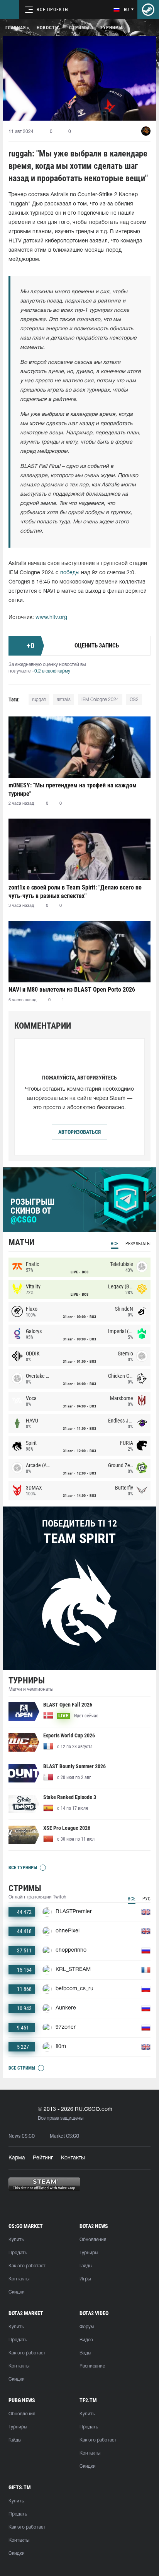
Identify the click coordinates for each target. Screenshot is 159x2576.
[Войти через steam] (148, 10)
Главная (16, 28)
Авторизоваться (79, 1132)
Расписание (92, 2366)
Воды (85, 2353)
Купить (16, 2240)
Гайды (86, 2266)
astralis (64, 700)
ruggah (39, 700)
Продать (18, 2253)
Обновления (93, 2240)
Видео (86, 2340)
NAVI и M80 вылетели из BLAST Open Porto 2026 (72, 990)
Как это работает (27, 2266)
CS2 (134, 700)
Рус (146, 1899)
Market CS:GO (64, 2136)
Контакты (73, 2158)
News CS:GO (22, 2136)
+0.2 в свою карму (51, 671)
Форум (87, 2327)
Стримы (79, 28)
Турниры (111, 28)
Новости (47, 28)
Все (115, 1244)
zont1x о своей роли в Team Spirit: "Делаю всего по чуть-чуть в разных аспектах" (75, 892)
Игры (85, 2279)
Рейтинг (43, 2158)
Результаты (138, 1244)
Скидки (17, 2292)
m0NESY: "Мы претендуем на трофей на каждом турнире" (73, 789)
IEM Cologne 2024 (100, 700)
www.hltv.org (51, 618)
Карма (17, 2158)
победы (70, 573)
